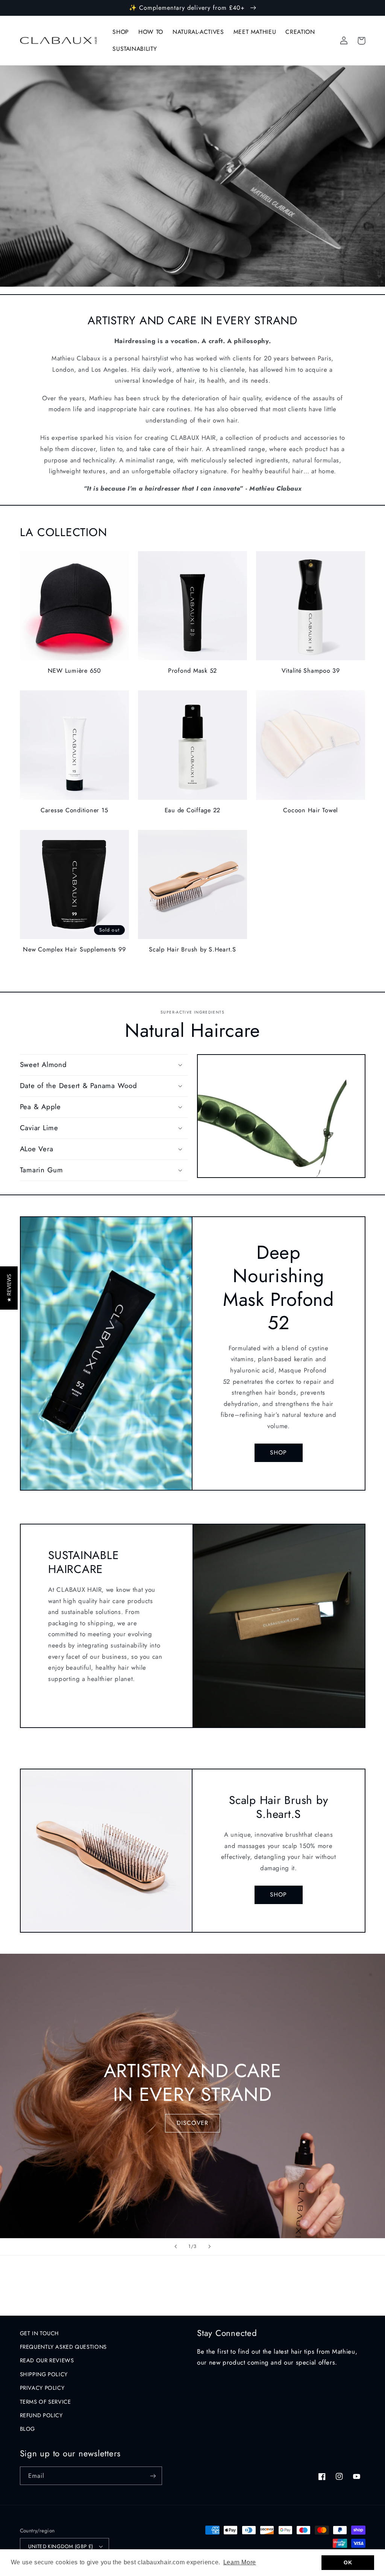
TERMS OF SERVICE (45, 2402)
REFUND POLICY (41, 2415)
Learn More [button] (240, 2562)
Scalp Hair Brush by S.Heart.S (192, 950)
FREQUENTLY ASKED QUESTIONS (63, 2347)
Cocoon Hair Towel (311, 810)
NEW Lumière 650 (74, 671)
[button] (104, 1065)
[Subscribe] (153, 2476)
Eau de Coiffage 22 (193, 810)
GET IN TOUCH (40, 2333)
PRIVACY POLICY (42, 2388)
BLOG (28, 2429)
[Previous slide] (176, 2247)
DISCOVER (192, 2123)
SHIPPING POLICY (44, 2374)
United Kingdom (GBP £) (61, 2546)
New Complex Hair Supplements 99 (74, 950)
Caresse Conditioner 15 (74, 810)
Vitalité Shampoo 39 (311, 671)
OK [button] (348, 2562)
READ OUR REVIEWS (47, 2360)
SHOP (278, 1452)
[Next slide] (209, 2247)
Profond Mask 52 (192, 671)
